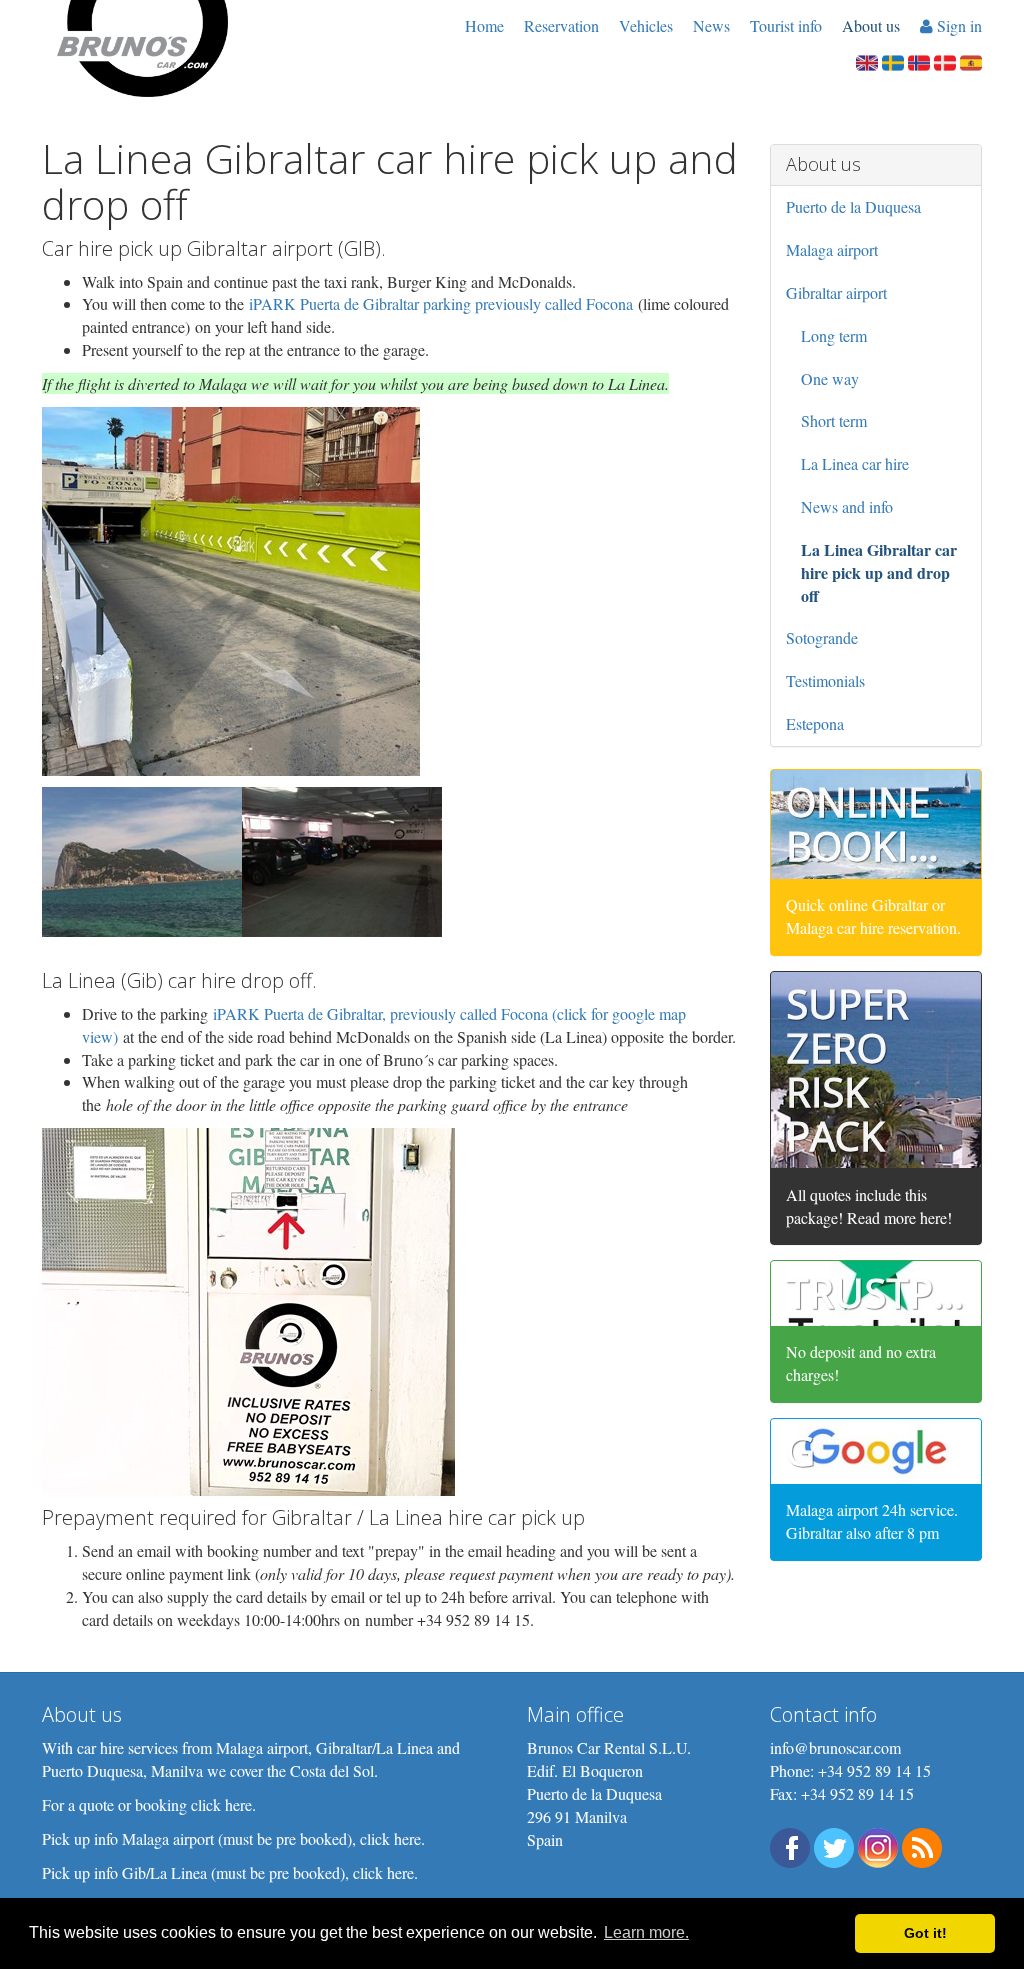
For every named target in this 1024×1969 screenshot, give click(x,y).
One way (830, 378)
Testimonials (825, 680)
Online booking (876, 823)
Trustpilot (902, 1292)
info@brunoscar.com (835, 1747)
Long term (834, 335)
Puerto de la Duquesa (853, 206)
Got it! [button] (925, 1933)
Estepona (815, 723)
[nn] (919, 60)
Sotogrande (822, 637)
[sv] (893, 60)
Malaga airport (832, 249)
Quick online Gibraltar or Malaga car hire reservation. (873, 916)
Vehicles (646, 25)
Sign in (957, 25)
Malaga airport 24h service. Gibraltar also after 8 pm (872, 1521)
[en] (867, 60)
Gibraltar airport (836, 292)
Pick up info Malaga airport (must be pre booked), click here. (233, 1838)
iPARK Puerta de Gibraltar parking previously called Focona (441, 303)
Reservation (561, 25)
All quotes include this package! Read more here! (869, 1206)
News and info (847, 506)
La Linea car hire (855, 463)
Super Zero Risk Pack (847, 1069)
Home (484, 25)
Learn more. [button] (646, 1932)
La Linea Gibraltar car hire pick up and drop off (879, 572)
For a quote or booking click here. (149, 1804)
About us (871, 25)
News (711, 25)
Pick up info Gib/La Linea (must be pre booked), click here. (230, 1872)
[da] (945, 60)
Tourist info (786, 25)
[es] (971, 60)
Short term (834, 420)
